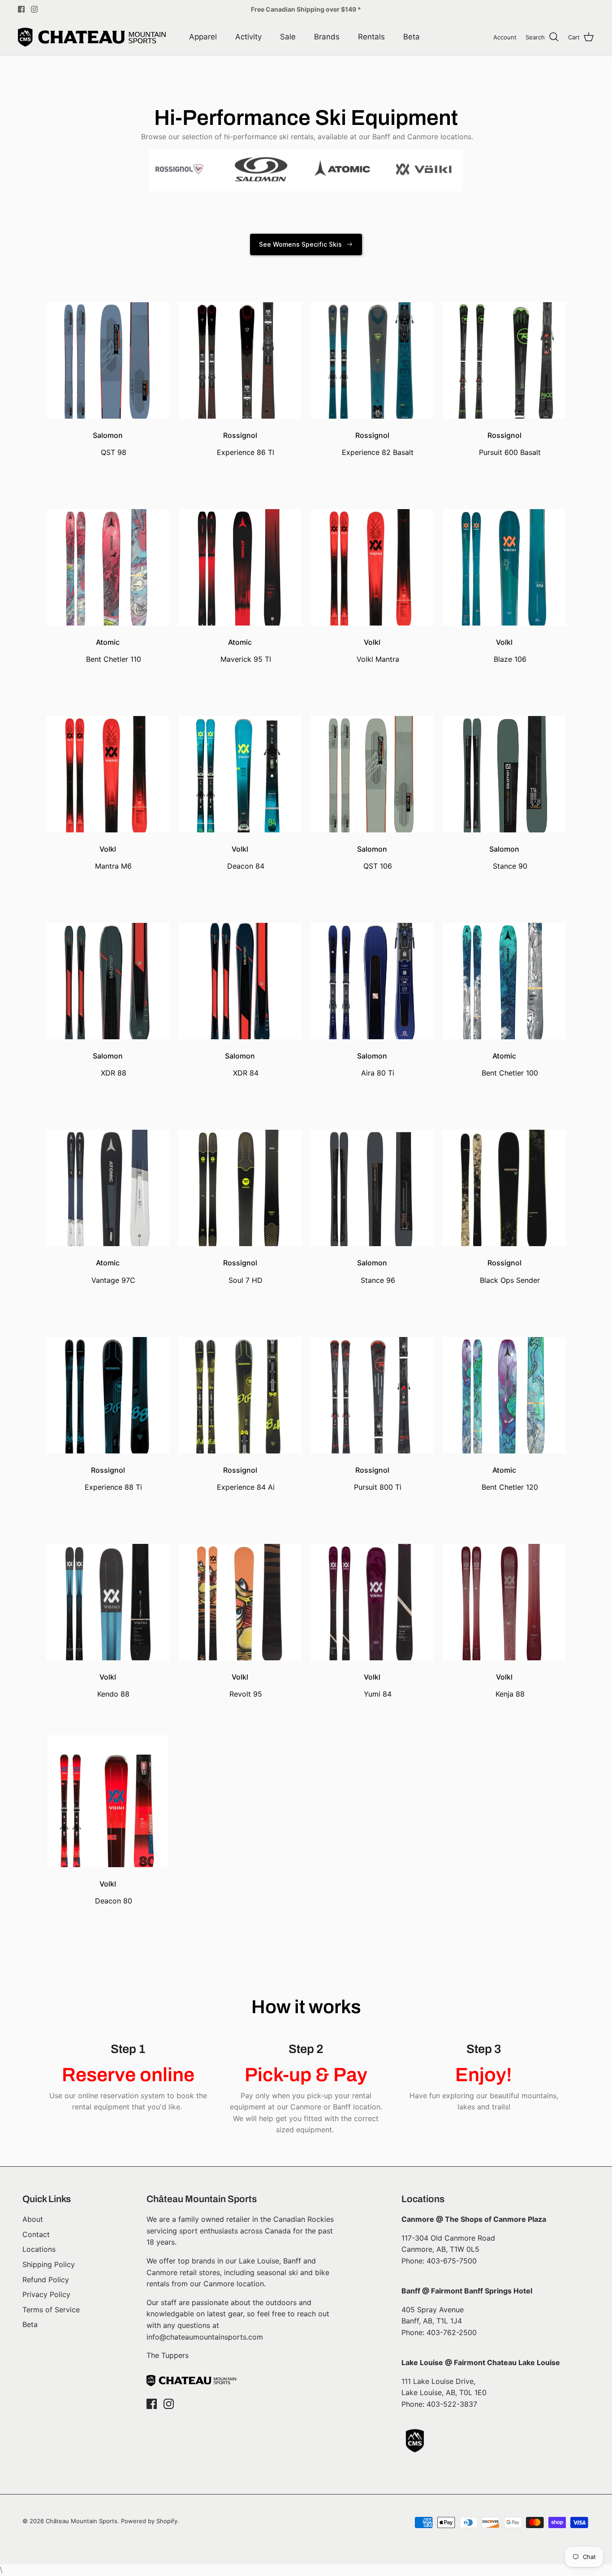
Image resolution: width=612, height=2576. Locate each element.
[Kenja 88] (504, 1583)
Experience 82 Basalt (378, 452)
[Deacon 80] (108, 1790)
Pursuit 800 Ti (378, 1487)
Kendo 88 (113, 1694)
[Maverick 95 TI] (240, 548)
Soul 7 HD (246, 1280)
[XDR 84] (240, 962)
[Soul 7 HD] (240, 1169)
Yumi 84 (378, 1694)
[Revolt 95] (240, 1583)
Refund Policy (46, 2280)
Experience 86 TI (246, 452)
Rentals (371, 37)
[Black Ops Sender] (504, 1169)
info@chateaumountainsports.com (205, 2337)
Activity (248, 37)
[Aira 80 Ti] (372, 962)
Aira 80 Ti (378, 1073)
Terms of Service (51, 2310)
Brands (327, 37)
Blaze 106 (510, 659)
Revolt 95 (246, 1694)
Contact (36, 2234)
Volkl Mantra (378, 659)
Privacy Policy (46, 2294)
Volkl (372, 642)
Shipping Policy (49, 2264)
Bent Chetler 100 (510, 1073)
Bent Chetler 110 (114, 659)
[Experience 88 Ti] (108, 1376)
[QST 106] (372, 755)
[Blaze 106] (504, 548)
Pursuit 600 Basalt (510, 452)
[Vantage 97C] (108, 1169)
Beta (412, 37)
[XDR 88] (108, 962)
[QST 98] (108, 341)
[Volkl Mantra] (372, 548)
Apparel (203, 37)
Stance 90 (510, 866)
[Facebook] (21, 9)
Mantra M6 (113, 866)
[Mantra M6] (108, 755)
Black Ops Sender (510, 1280)
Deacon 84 (246, 866)
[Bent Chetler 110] (108, 548)
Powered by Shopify (149, 2521)
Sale (288, 37)
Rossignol (240, 435)
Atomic (108, 642)
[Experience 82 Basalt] (372, 341)
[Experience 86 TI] (240, 341)
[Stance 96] (372, 1169)
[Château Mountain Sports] (92, 37)
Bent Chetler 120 (510, 1487)
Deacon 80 (114, 1901)
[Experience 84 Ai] (240, 1376)
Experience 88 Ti (113, 1487)
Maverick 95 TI (246, 659)
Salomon (108, 435)
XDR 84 (246, 1073)
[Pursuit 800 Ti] (372, 1376)
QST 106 (378, 866)
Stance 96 (378, 1280)
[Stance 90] (504, 755)
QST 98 (114, 452)
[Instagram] (34, 9)
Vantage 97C (113, 1280)
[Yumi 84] (372, 1583)
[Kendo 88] (108, 1583)
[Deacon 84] (240, 755)
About (33, 2219)
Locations (39, 2249)
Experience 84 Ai (246, 1487)
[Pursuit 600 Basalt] (504, 341)
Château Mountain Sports (82, 2521)
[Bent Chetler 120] (504, 1376)
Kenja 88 (510, 1694)
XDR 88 (114, 1073)
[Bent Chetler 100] (504, 962)
